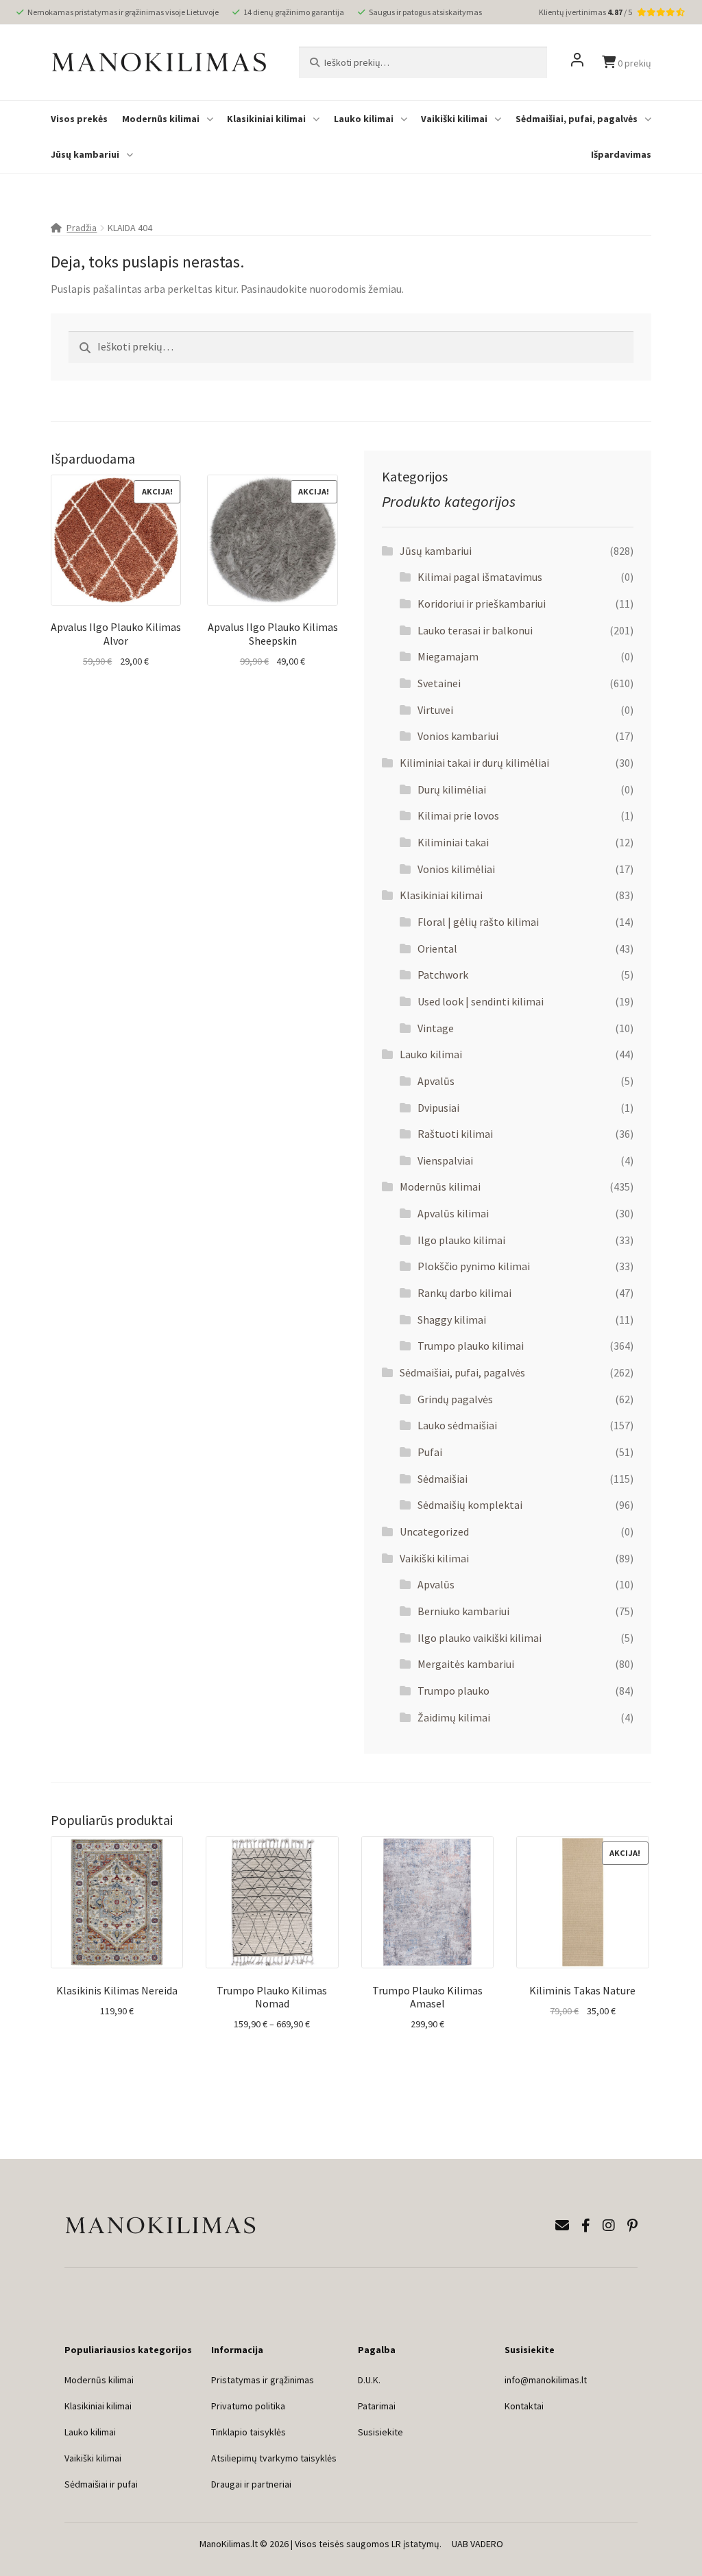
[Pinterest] (632, 2225)
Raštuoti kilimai (455, 1134)
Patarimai (377, 2406)
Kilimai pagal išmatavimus (480, 577)
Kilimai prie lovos (458, 815)
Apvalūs (436, 1081)
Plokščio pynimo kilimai (474, 1266)
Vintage (436, 1028)
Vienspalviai (445, 1160)
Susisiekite (380, 2432)
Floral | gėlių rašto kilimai (478, 922)
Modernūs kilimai (161, 119)
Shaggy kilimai (452, 1320)
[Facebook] (586, 2225)
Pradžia (82, 228)
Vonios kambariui (458, 736)
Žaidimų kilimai (454, 1717)
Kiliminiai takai (453, 842)
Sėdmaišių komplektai (470, 1505)
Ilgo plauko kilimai (461, 1240)
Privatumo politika (248, 2406)
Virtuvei (435, 710)
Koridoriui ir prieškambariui (482, 604)
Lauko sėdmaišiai (457, 1425)
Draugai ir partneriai (251, 2484)
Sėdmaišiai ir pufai (101, 2484)
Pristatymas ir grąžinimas (263, 2380)
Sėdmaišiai (443, 1479)
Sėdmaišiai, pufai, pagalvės (577, 119)
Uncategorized (434, 1531)
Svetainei (439, 683)
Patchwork (443, 975)
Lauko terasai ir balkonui (475, 630)
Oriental (437, 949)
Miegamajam (448, 656)
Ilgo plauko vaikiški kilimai (480, 1638)
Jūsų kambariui (85, 154)
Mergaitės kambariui (466, 1664)
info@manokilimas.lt (546, 2380)
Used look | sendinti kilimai (481, 1001)
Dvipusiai (438, 1108)
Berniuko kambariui (463, 1611)
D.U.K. (369, 2380)
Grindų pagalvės (455, 1399)
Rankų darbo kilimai (464, 1293)
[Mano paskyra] (577, 62)
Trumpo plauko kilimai (471, 1346)
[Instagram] (609, 2225)
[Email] (562, 2225)
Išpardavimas (621, 154)
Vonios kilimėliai (456, 869)
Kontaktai (524, 2406)
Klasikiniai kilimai (266, 119)
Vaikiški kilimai (454, 119)
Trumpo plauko (453, 1691)
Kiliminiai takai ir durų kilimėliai (474, 763)
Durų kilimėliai (452, 789)
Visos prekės (79, 119)
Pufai (430, 1452)
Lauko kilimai (364, 119)
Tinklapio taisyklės (249, 2432)
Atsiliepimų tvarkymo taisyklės (274, 2458)
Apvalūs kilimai (453, 1213)
